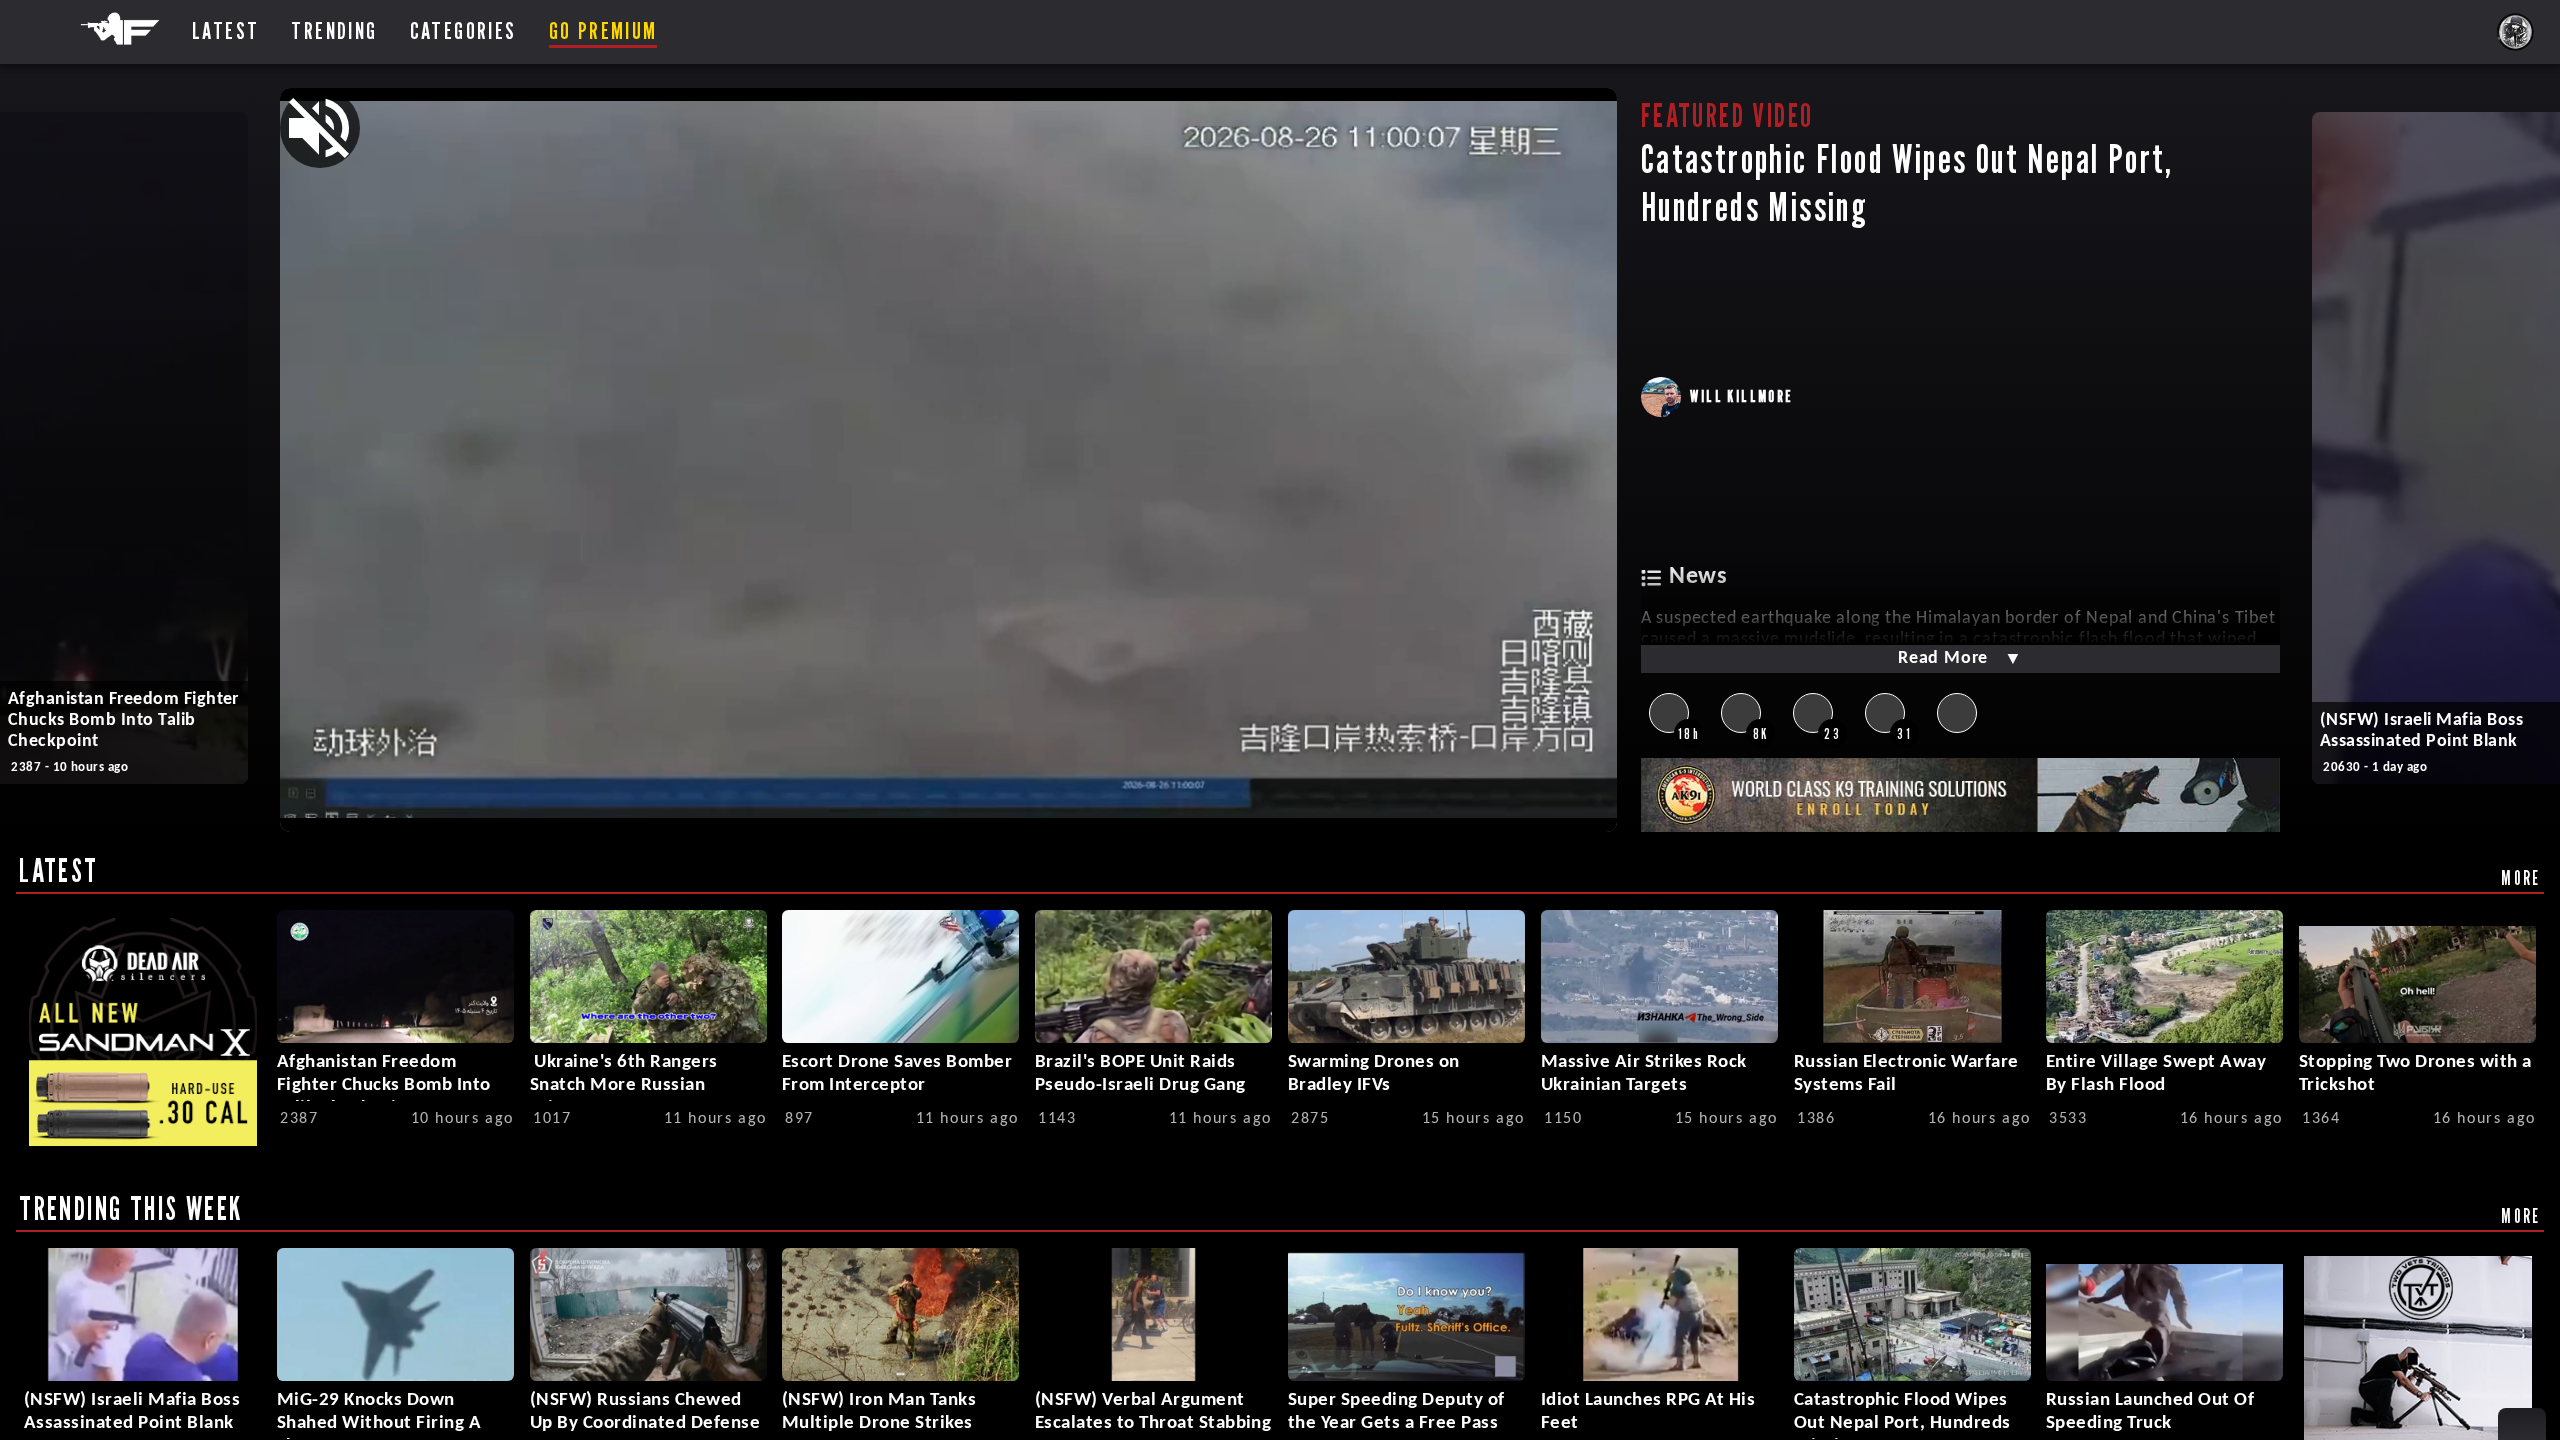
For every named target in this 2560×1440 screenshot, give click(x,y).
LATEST (58, 870)
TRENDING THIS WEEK (130, 1208)
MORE (2521, 877)
